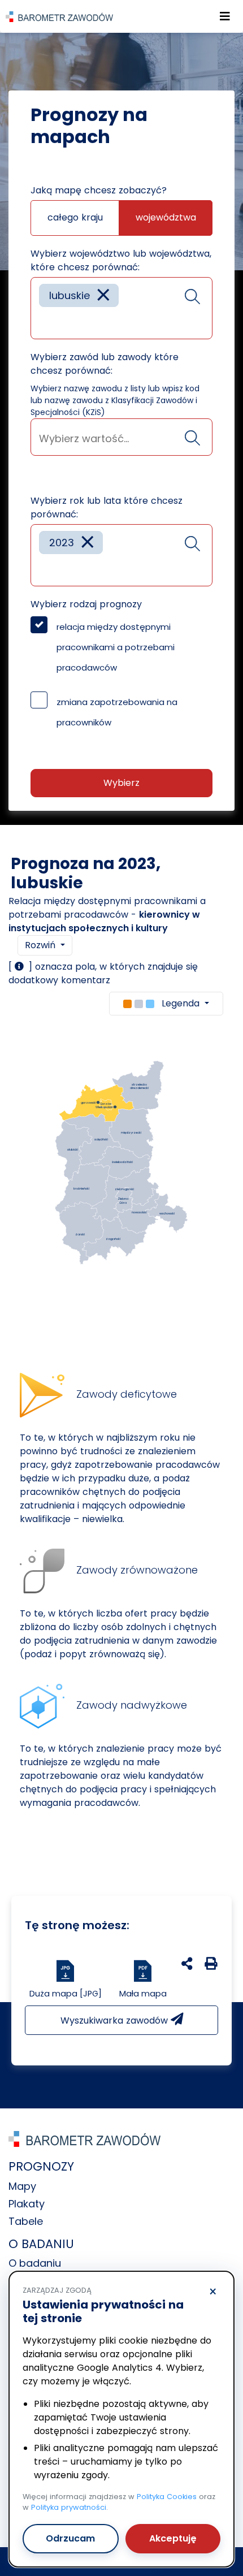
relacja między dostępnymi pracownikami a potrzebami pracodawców (116, 647)
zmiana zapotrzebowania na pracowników (117, 712)
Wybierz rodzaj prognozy (86, 604)
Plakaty (27, 2204)
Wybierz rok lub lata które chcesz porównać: (107, 507)
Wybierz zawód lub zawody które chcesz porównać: (105, 364)
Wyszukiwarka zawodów (116, 2020)
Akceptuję (173, 2538)
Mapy (22, 2186)
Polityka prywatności (69, 2507)
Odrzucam (70, 2538)
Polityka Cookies (167, 2497)
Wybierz (121, 783)
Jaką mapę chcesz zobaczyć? (99, 190)
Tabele (26, 2221)
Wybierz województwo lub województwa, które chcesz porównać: (121, 260)
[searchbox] (43, 322)
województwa (166, 217)
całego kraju (75, 217)
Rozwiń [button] (42, 945)
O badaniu (35, 2263)
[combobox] (121, 308)
